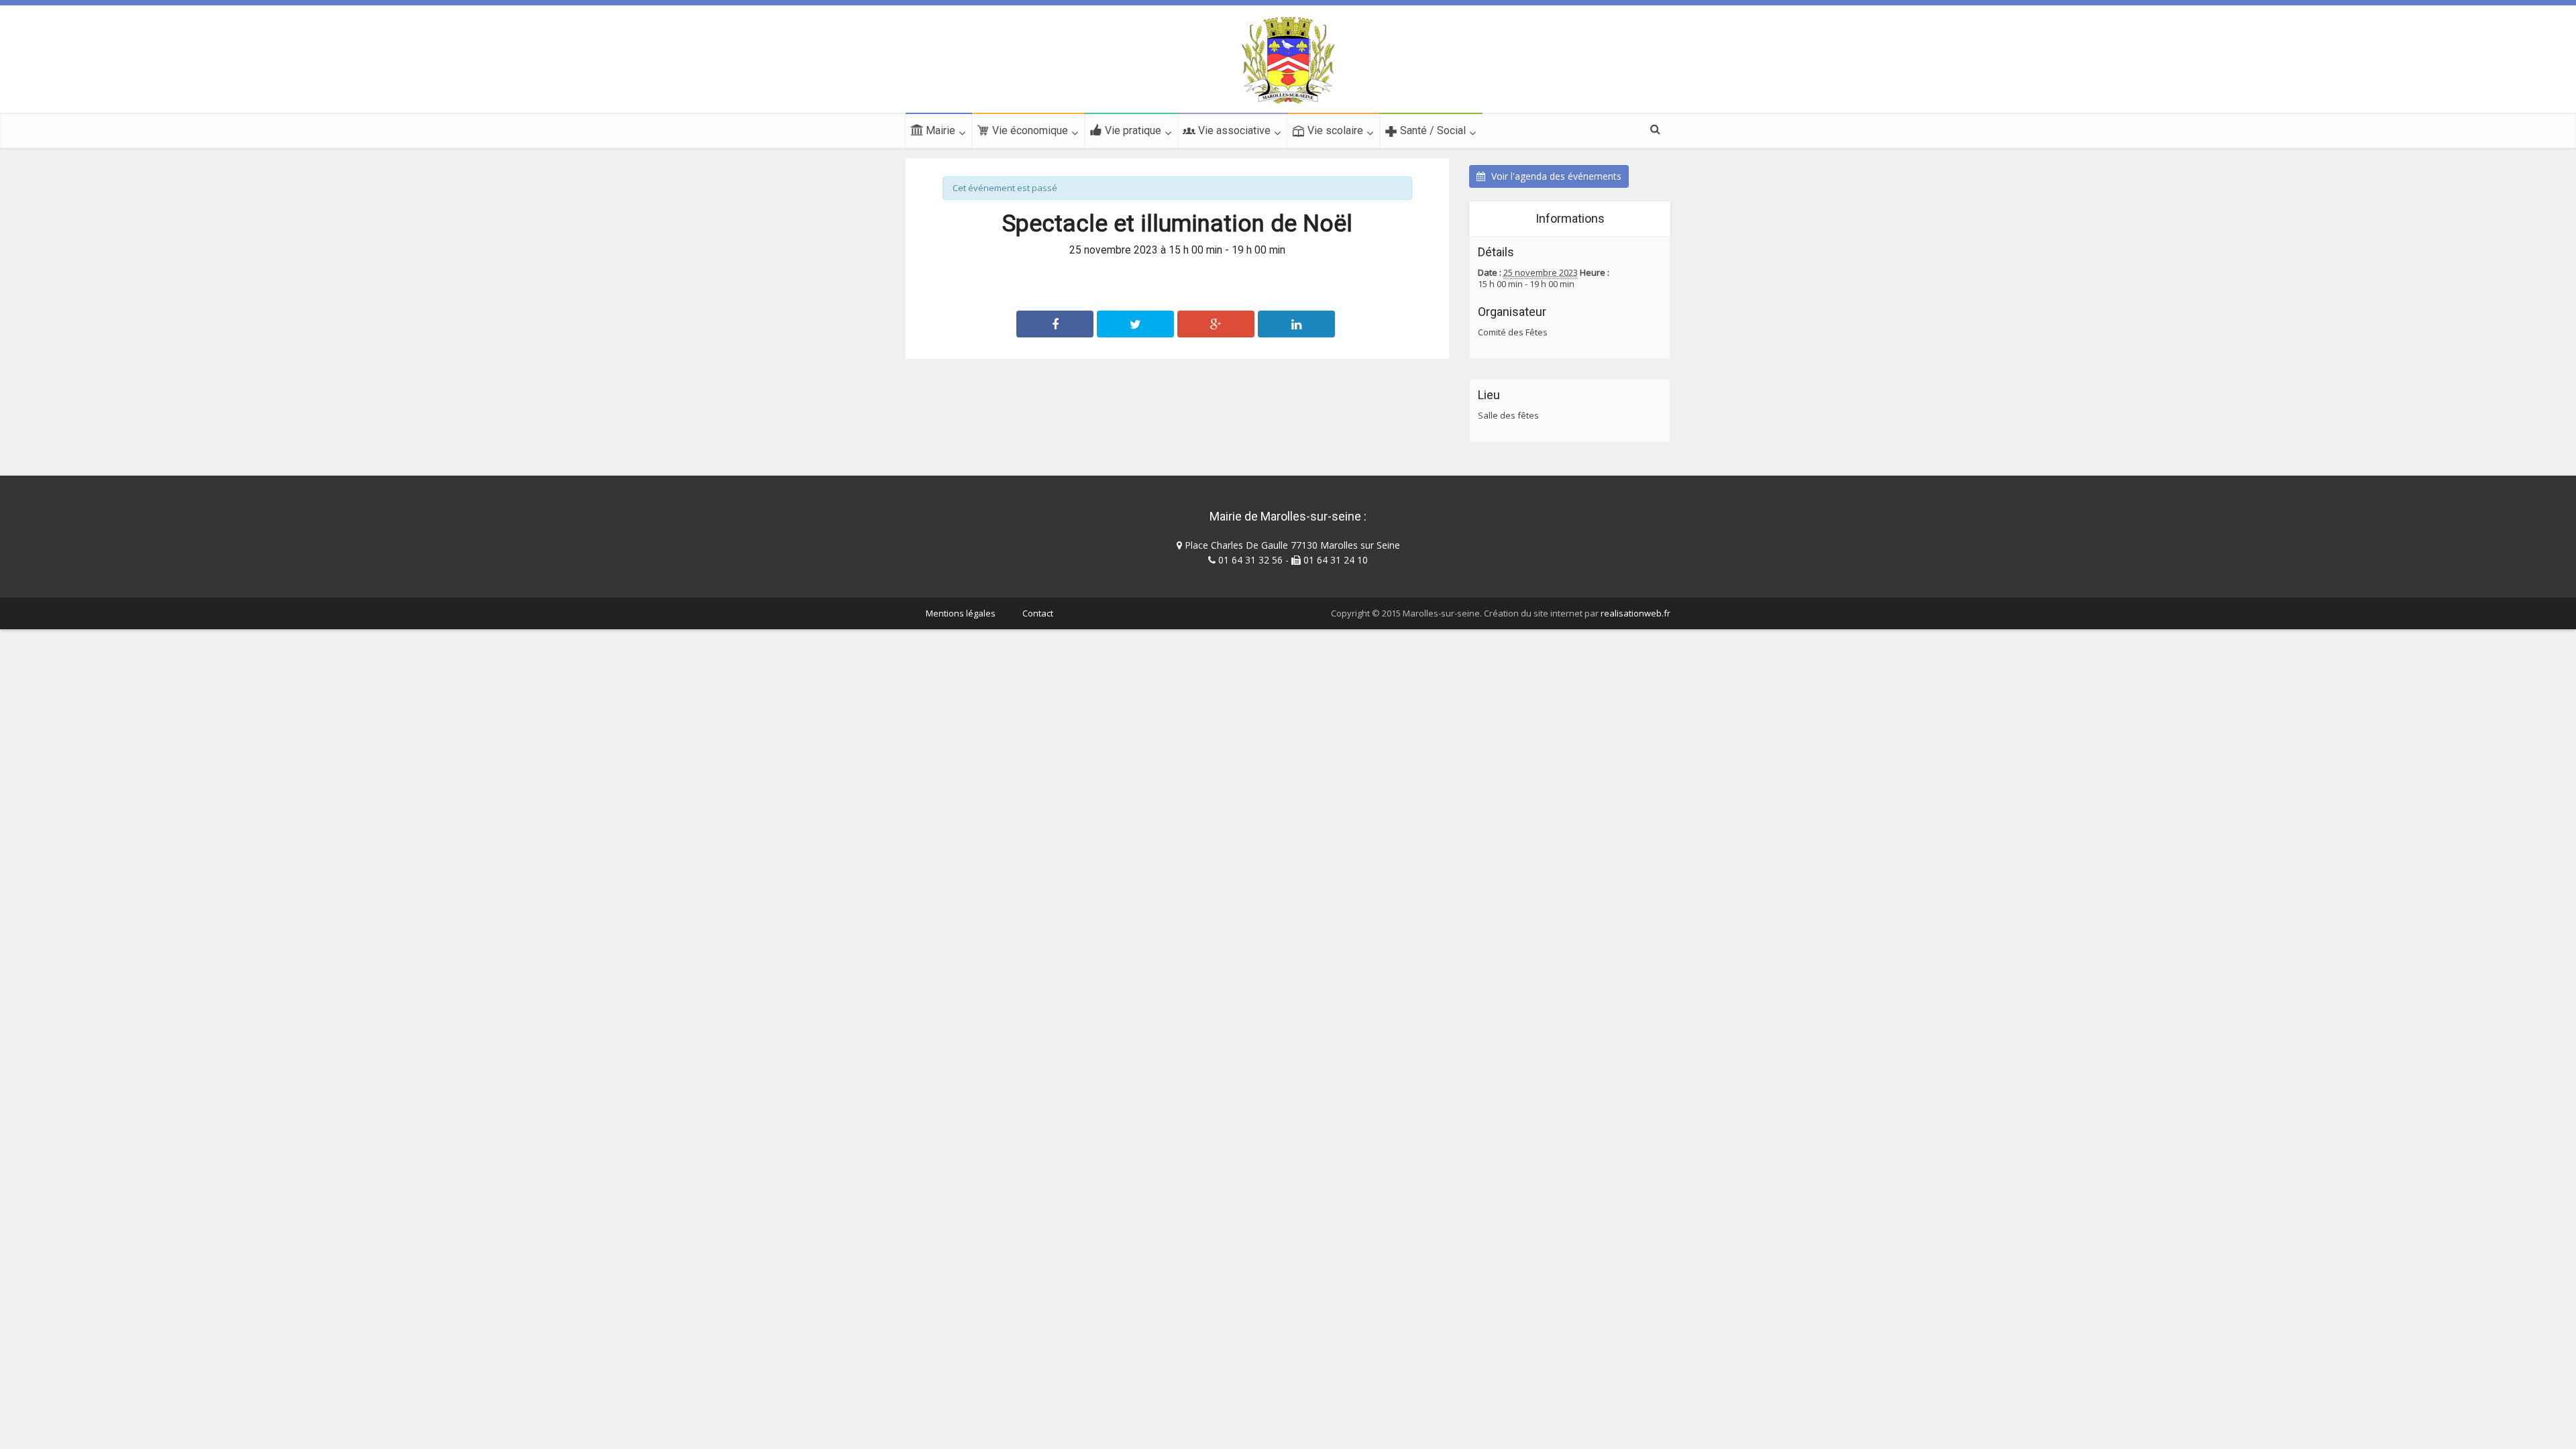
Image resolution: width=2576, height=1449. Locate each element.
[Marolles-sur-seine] (1288, 60)
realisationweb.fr (1635, 613)
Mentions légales (961, 613)
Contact (1038, 613)
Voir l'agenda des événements (1555, 176)
